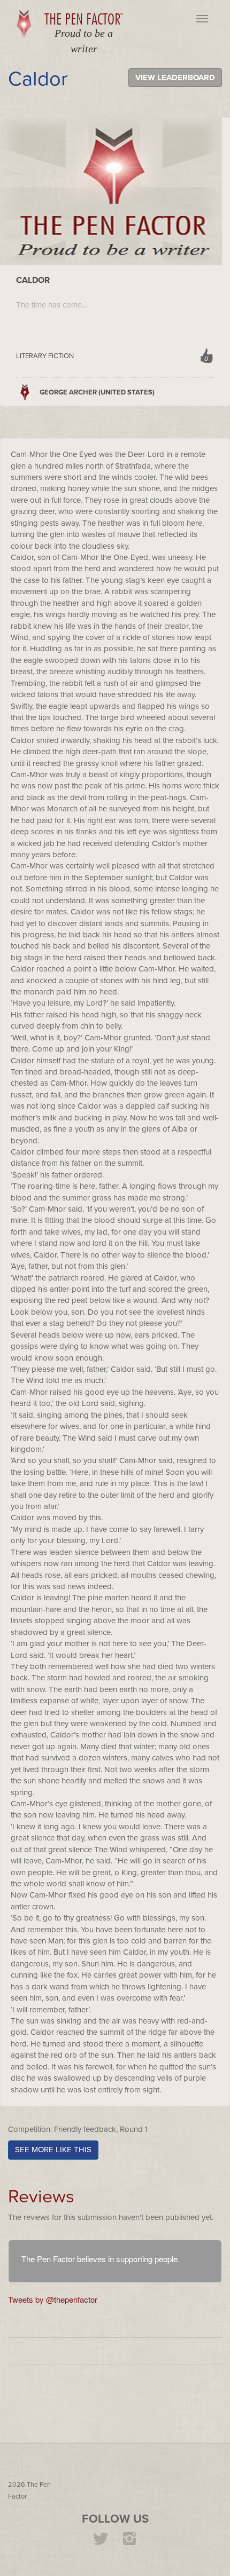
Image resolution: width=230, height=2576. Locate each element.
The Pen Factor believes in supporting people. (101, 2259)
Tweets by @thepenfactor (53, 2299)
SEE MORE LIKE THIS (53, 2150)
